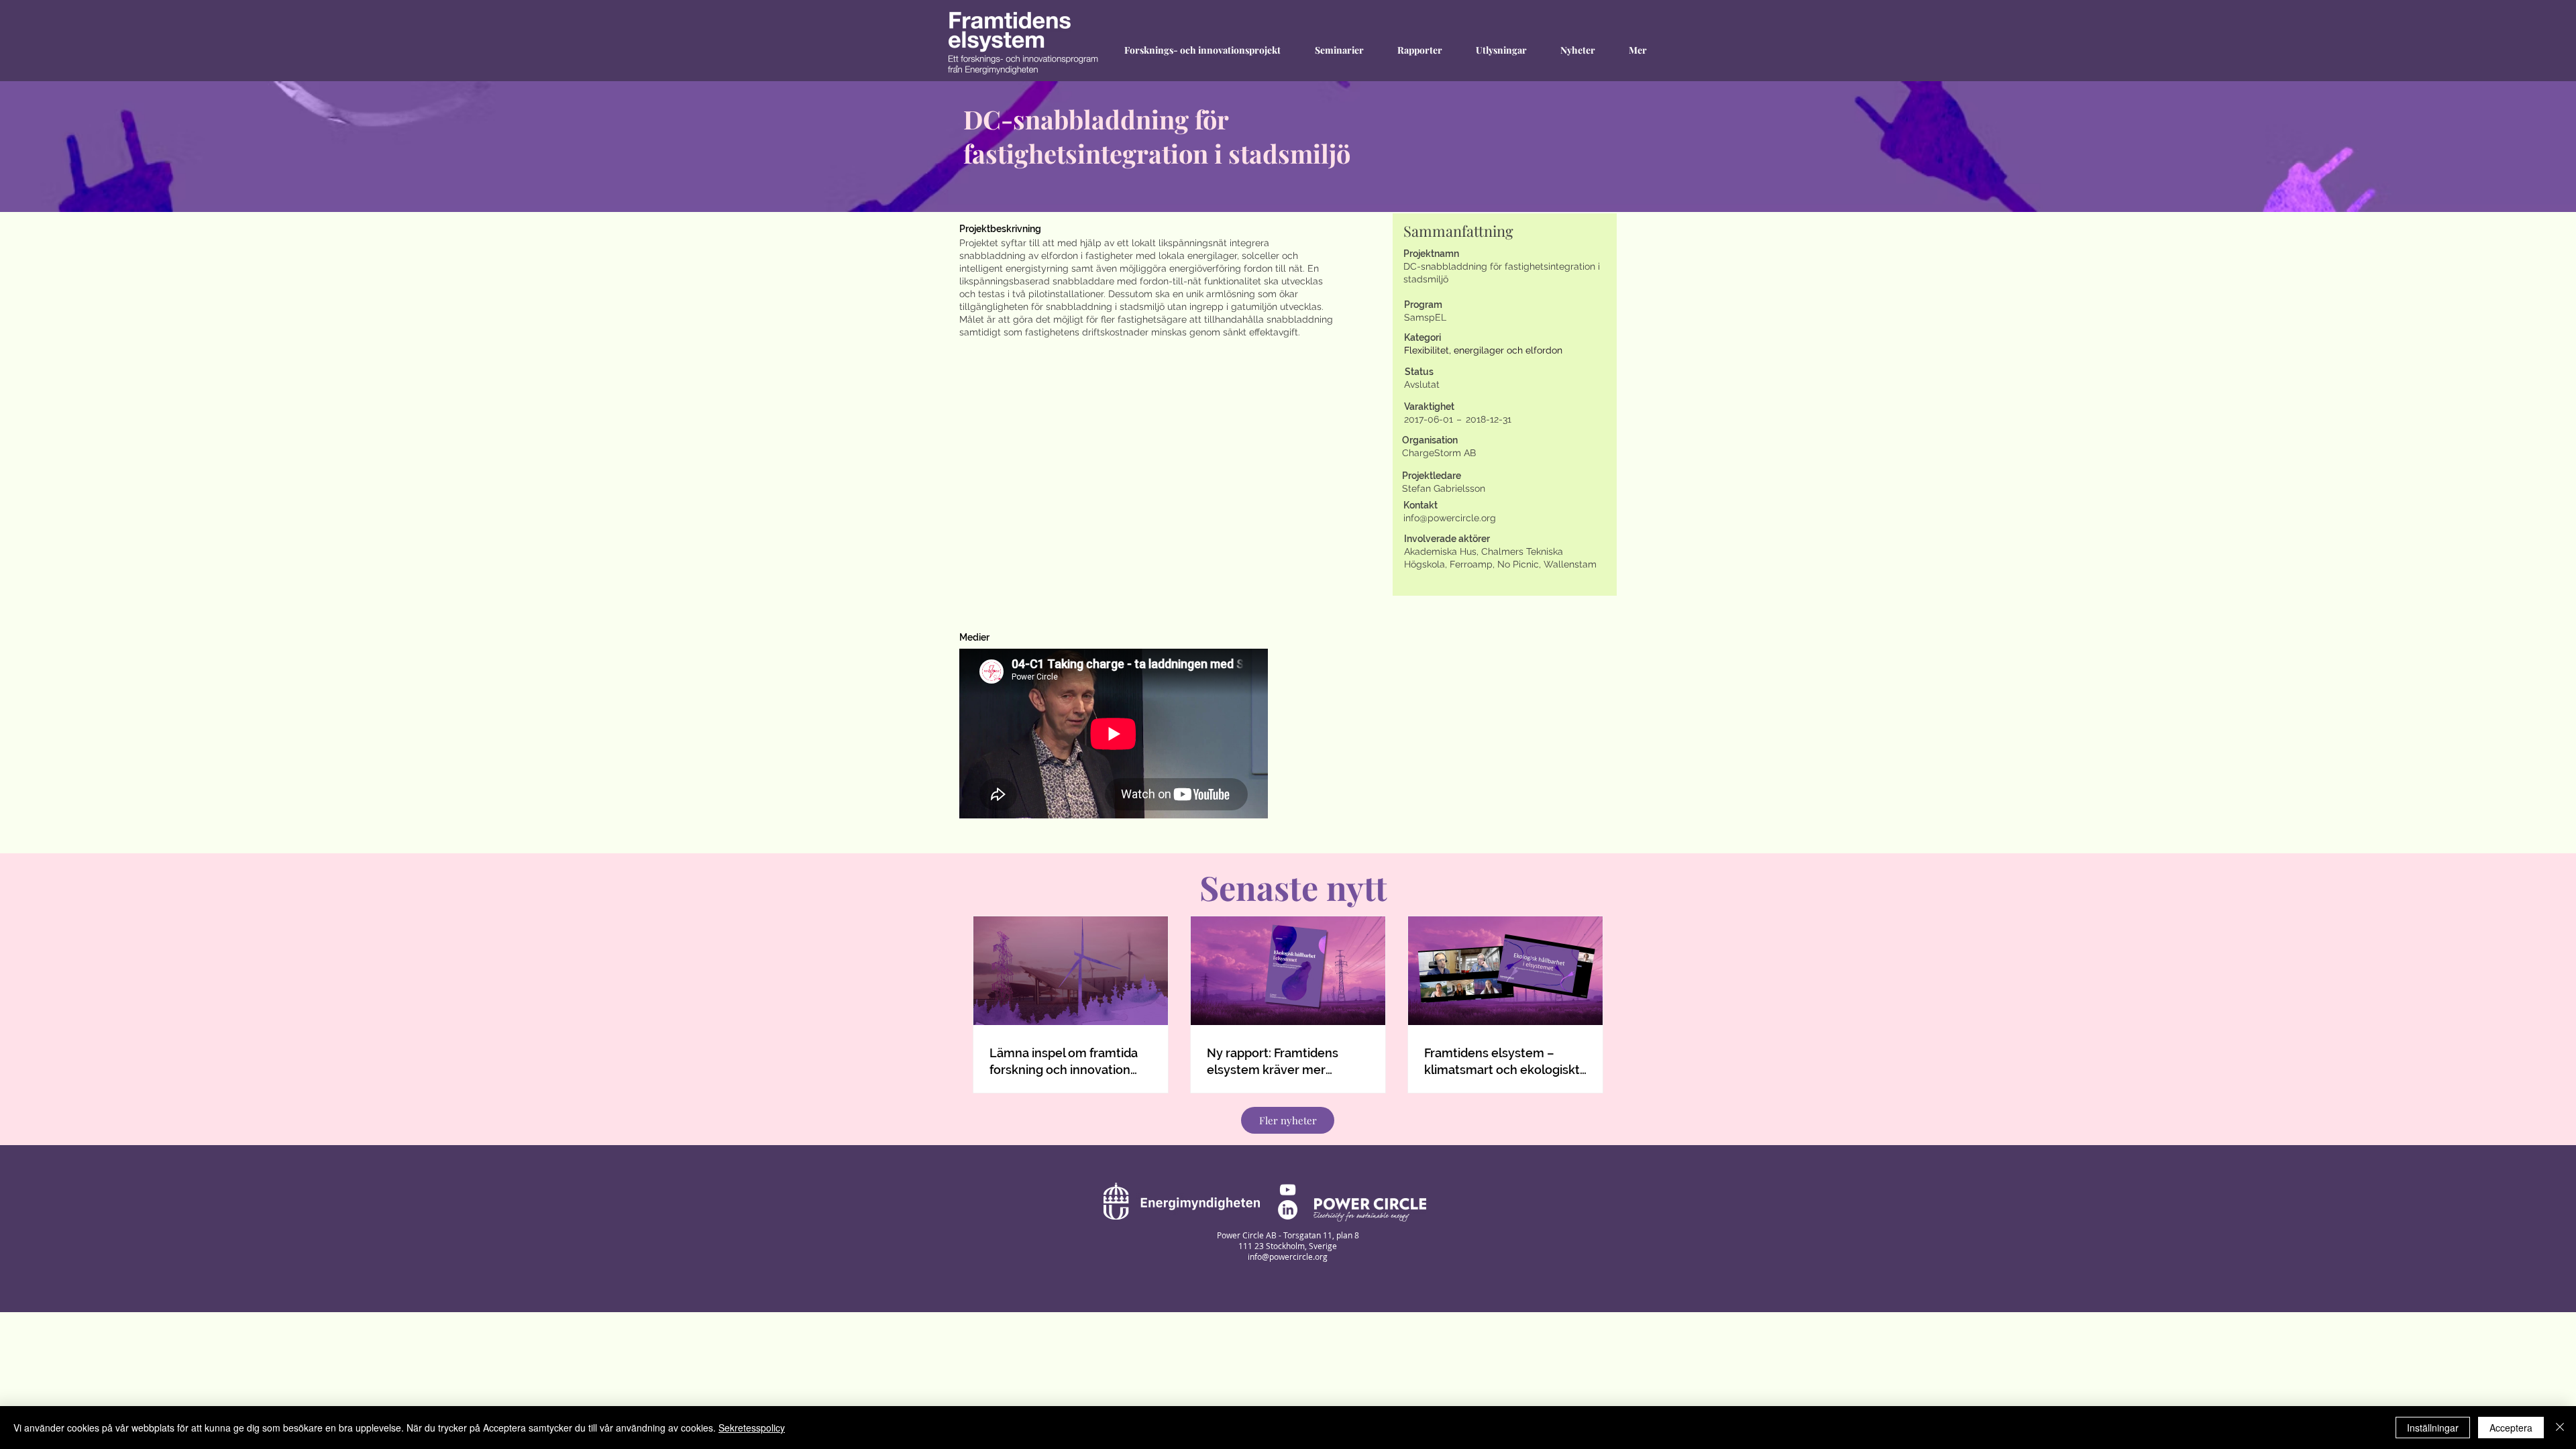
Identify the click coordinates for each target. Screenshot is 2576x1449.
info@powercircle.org (1450, 518)
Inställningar (2433, 1428)
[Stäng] (2560, 1428)
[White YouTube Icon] (1288, 1190)
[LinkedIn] (1288, 1210)
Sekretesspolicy (752, 1428)
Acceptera (2511, 1428)
